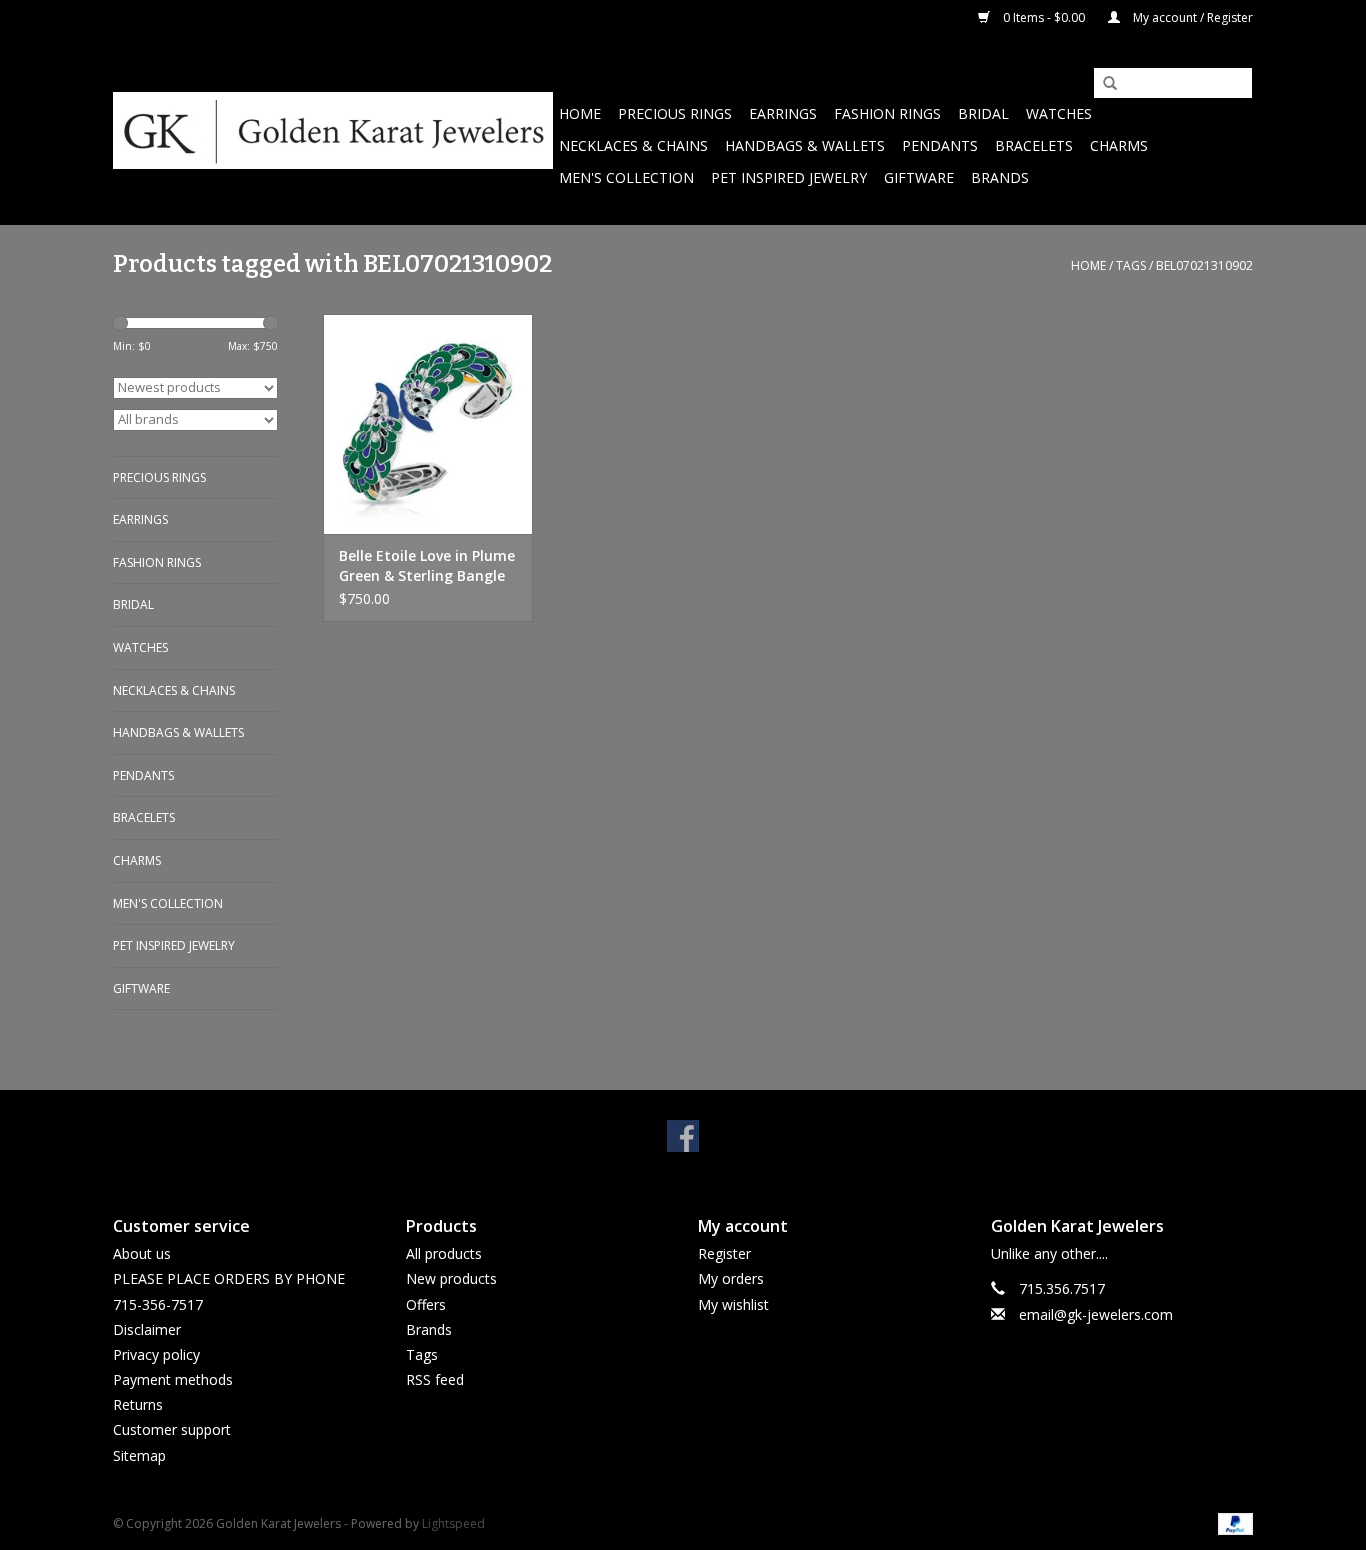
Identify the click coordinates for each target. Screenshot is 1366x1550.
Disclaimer (147, 1329)
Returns (138, 1404)
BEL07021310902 (1204, 265)
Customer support (172, 1429)
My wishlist (733, 1304)
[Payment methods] (1232, 1522)
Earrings (783, 113)
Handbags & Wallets (805, 145)
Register (724, 1253)
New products (451, 1278)
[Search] (1103, 84)
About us (142, 1253)
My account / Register (1191, 17)
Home (580, 113)
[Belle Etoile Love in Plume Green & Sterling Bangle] (428, 424)
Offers (426, 1304)
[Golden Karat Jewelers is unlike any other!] (333, 130)
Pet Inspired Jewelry (789, 177)
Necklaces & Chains (633, 145)
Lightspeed (453, 1523)
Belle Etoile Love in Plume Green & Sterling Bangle (427, 565)
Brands (1000, 177)
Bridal (983, 113)
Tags (1131, 265)
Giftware (919, 177)
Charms (1119, 145)
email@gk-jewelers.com (1096, 1314)
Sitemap (139, 1455)
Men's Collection (626, 177)
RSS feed (435, 1379)
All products (444, 1253)
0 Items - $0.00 (1044, 17)
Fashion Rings (887, 113)
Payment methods (173, 1379)
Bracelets (1034, 145)
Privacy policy (156, 1354)
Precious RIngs (675, 113)
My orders (731, 1278)
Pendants (940, 145)
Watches (1059, 113)
